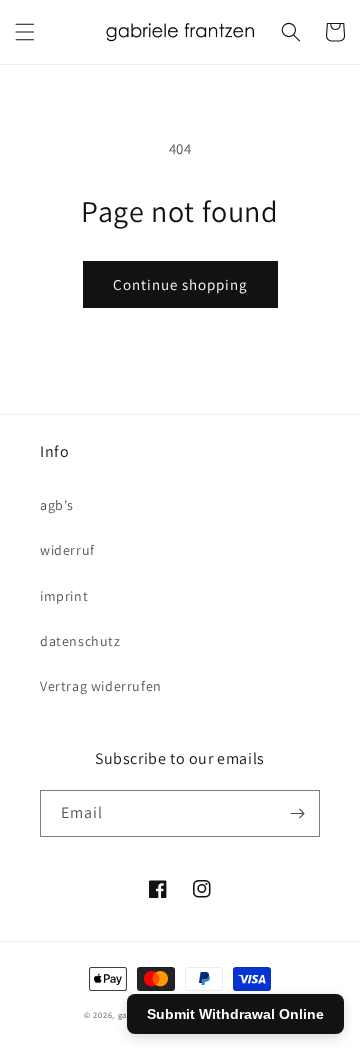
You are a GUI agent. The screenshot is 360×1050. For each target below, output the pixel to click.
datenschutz (80, 641)
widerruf (67, 550)
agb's (57, 505)
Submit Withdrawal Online (235, 1014)
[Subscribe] (297, 813)
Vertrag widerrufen (101, 686)
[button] (25, 32)
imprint (64, 596)
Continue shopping (180, 284)
